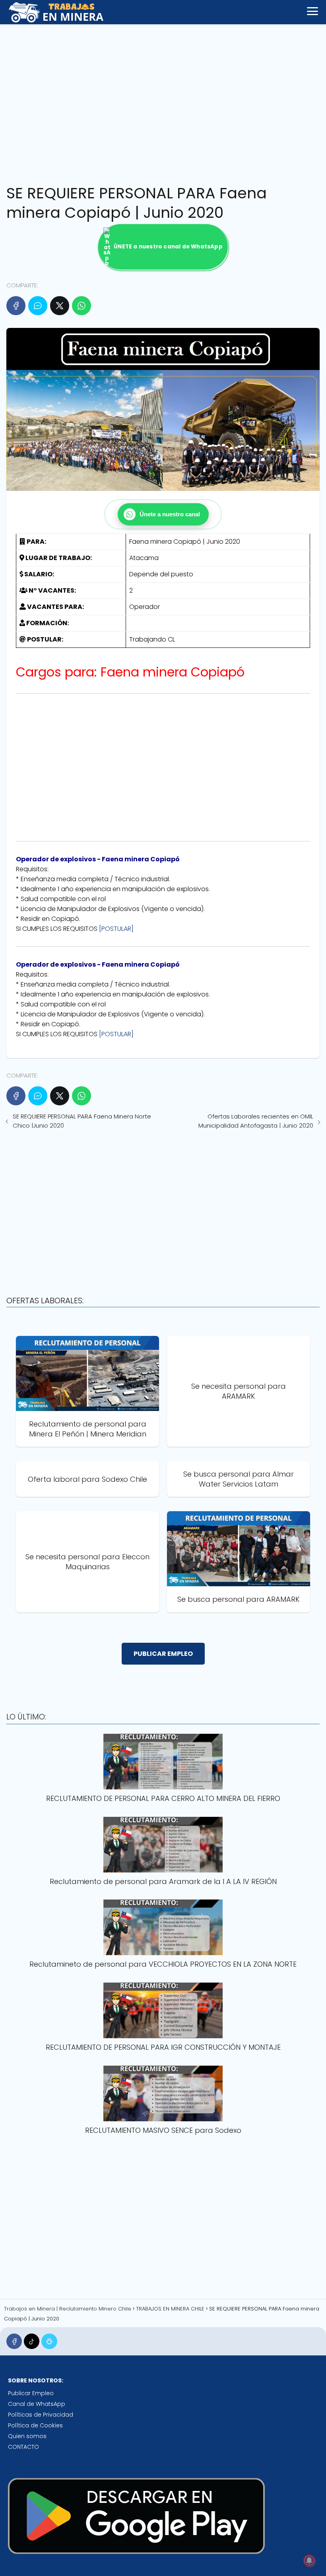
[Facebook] (16, 306)
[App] (49, 2341)
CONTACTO (23, 2447)
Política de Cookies (35, 2425)
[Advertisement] (163, 102)
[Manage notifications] (309, 2560)
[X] (60, 306)
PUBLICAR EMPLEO (163, 1654)
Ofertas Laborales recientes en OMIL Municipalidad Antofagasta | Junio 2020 (256, 1121)
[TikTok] (32, 2341)
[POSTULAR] (116, 929)
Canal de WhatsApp (37, 2404)
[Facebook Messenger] (38, 306)
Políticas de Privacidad (41, 2415)
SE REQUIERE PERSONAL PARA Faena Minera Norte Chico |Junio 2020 (82, 1121)
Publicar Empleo (31, 2393)
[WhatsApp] (81, 306)
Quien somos (27, 2436)
